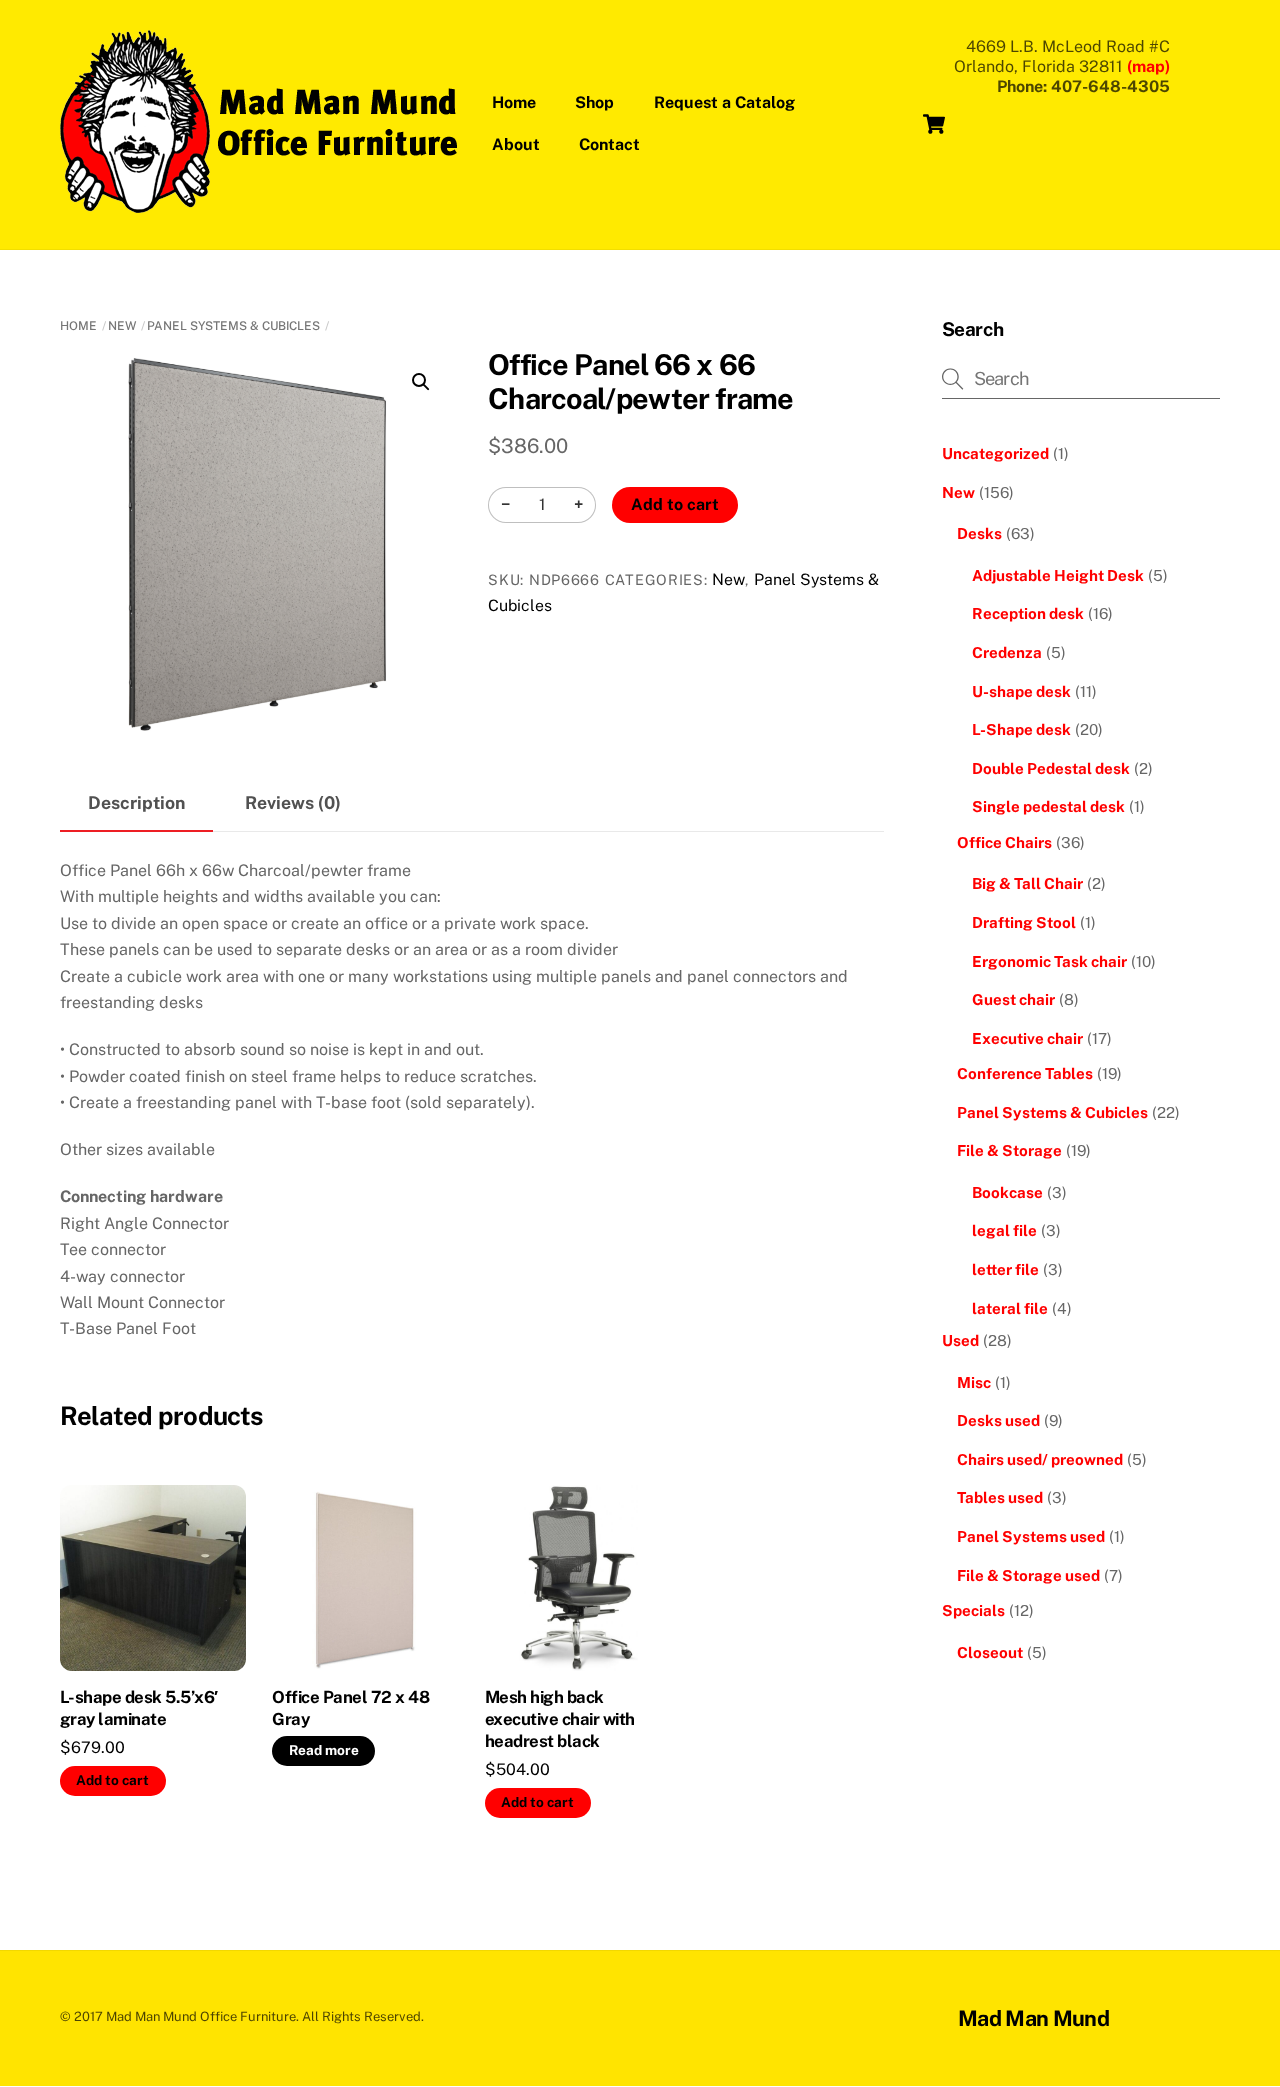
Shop (594, 102)
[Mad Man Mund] (260, 203)
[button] (421, 382)
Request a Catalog (724, 102)
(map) (1148, 66)
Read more (324, 1750)
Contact (609, 144)
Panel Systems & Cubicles (233, 326)
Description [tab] (136, 802)
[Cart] (934, 124)
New (122, 326)
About (516, 144)
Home (514, 102)
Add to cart (675, 504)
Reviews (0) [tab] (293, 802)
